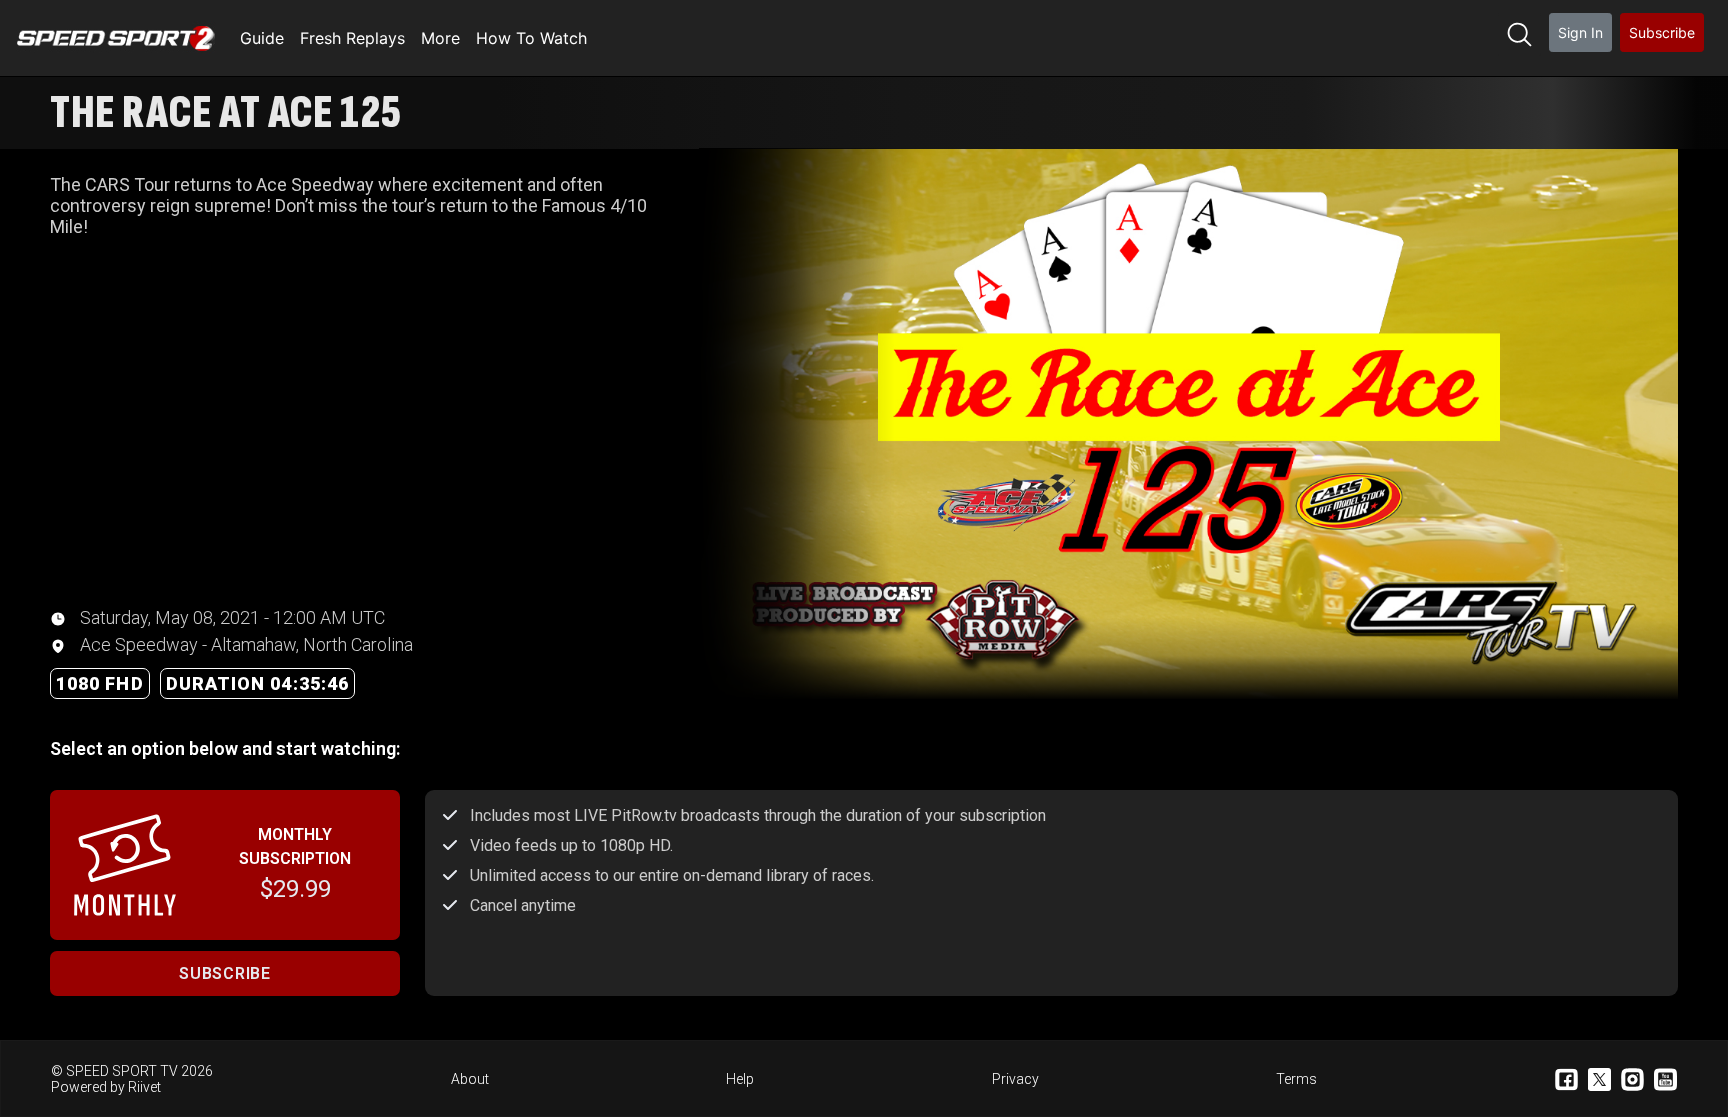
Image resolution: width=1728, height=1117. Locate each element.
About (470, 1079)
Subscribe (1662, 32)
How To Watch (531, 38)
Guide (262, 38)
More (440, 38)
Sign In (1580, 32)
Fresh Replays (352, 38)
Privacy (1015, 1079)
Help (740, 1079)
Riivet (144, 1087)
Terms (1296, 1079)
